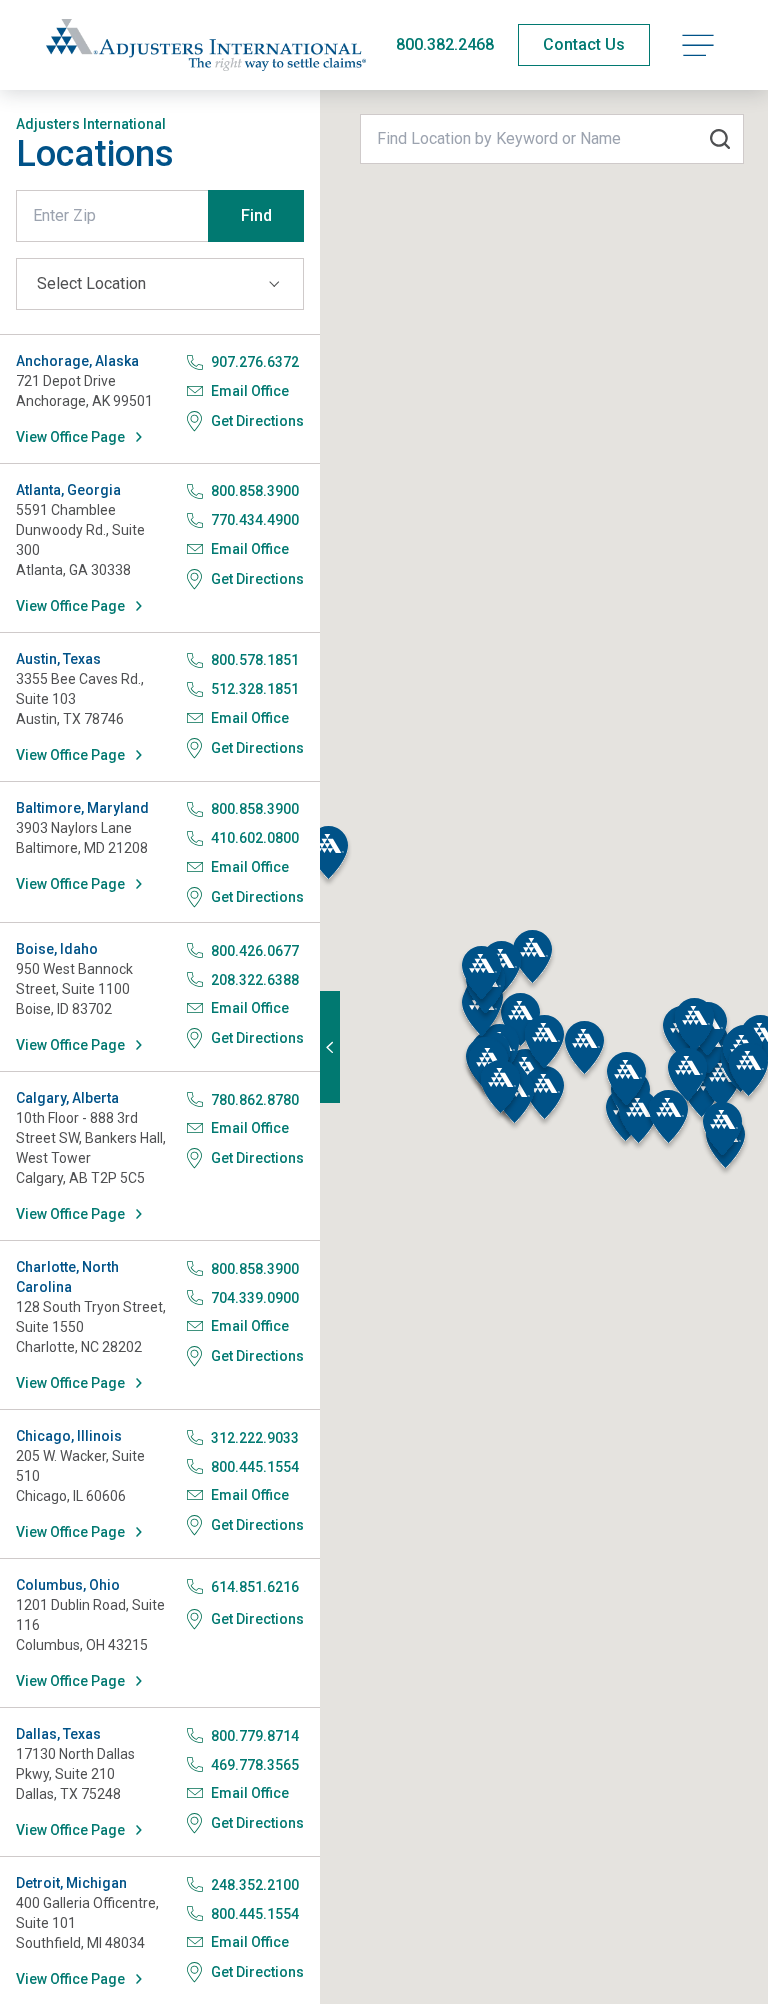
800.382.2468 (445, 44)
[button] (328, 856)
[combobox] (552, 139)
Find (256, 215)
